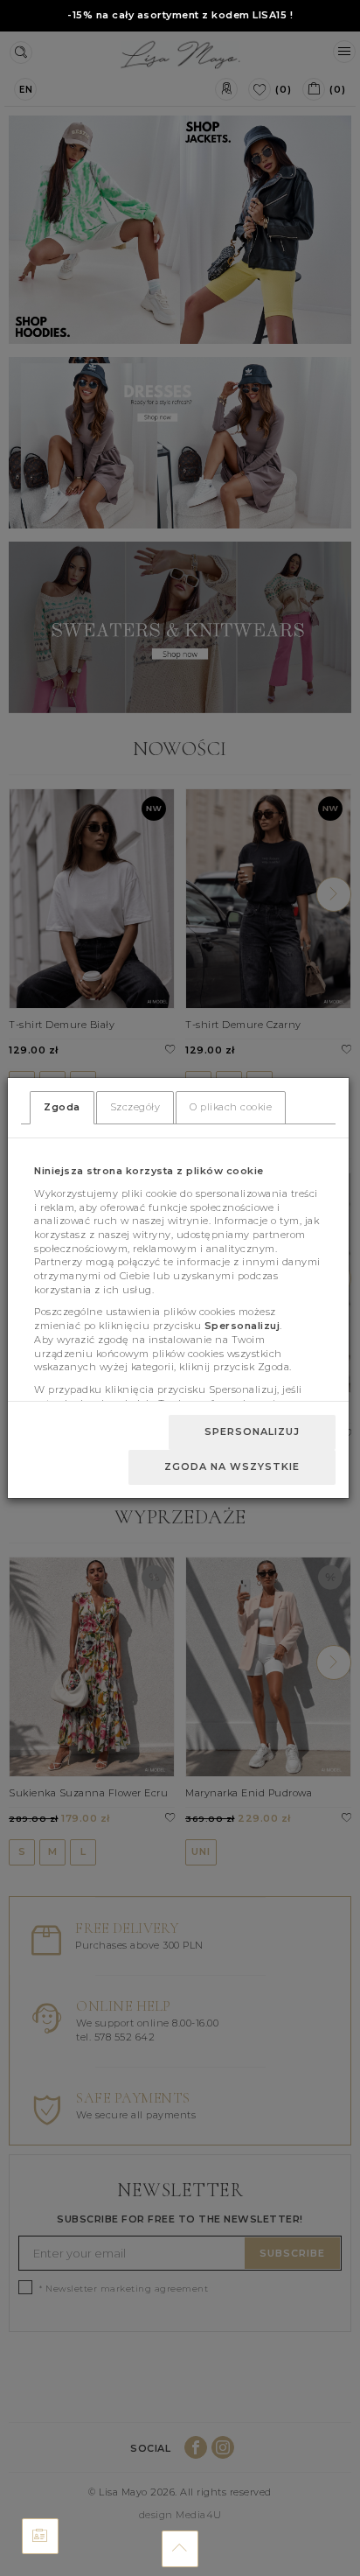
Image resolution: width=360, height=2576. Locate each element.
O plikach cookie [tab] (231, 1107)
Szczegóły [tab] (135, 1107)
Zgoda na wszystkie (232, 1466)
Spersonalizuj (252, 1431)
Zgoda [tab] (62, 1107)
